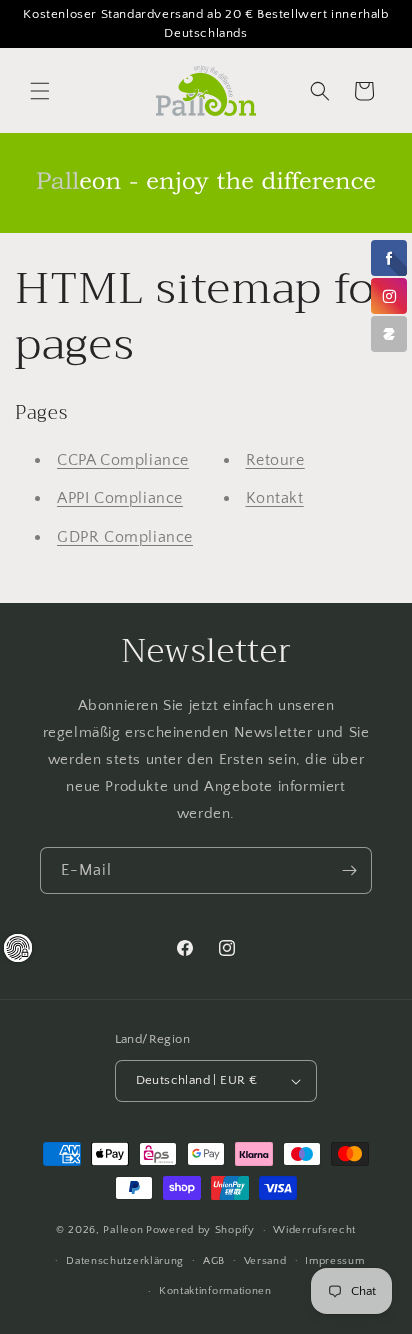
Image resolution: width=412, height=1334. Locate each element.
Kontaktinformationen (215, 1291)
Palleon (123, 1230)
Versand (265, 1261)
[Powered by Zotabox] (389, 334)
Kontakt (275, 498)
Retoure (275, 460)
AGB (214, 1261)
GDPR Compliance (125, 537)
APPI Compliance (120, 498)
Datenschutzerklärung (125, 1261)
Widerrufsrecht (314, 1230)
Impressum (334, 1261)
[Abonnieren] (349, 870)
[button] (40, 91)
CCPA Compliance (123, 460)
